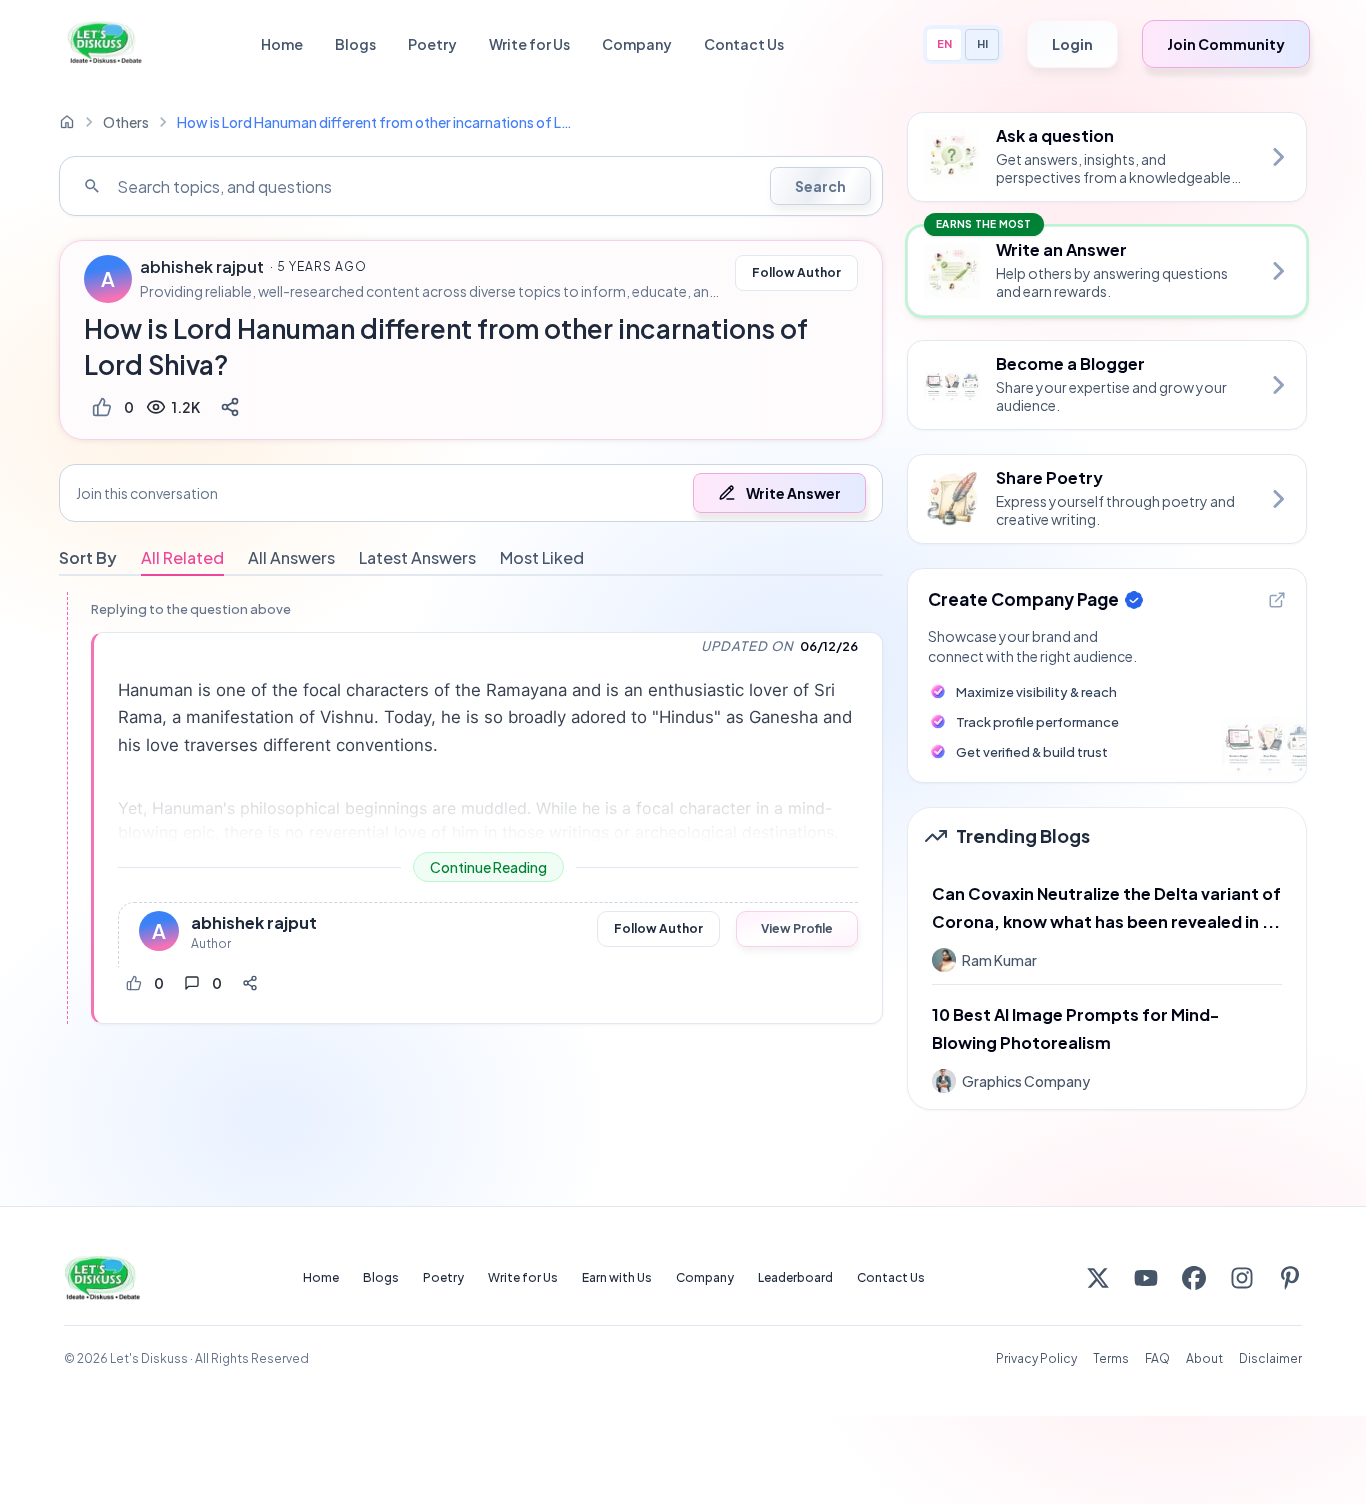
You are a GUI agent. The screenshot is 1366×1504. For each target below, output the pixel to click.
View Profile (797, 928)
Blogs (355, 44)
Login (1072, 44)
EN (944, 43)
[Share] (230, 407)
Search (820, 186)
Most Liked (542, 557)
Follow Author (796, 272)
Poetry (432, 44)
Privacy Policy (1036, 1358)
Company (637, 44)
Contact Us (744, 44)
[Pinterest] (1290, 1278)
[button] (471, 493)
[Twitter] (1098, 1278)
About (1204, 1358)
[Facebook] (1194, 1278)
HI (982, 43)
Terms (1111, 1358)
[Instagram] (1242, 1278)
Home (282, 44)
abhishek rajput (202, 267)
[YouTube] (1146, 1278)
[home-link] (67, 122)
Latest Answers (417, 557)
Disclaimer (1270, 1358)
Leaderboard (795, 1277)
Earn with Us (617, 1277)
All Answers (291, 557)
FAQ (1157, 1358)
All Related (182, 557)
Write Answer (793, 493)
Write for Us (529, 44)
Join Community (1226, 44)
